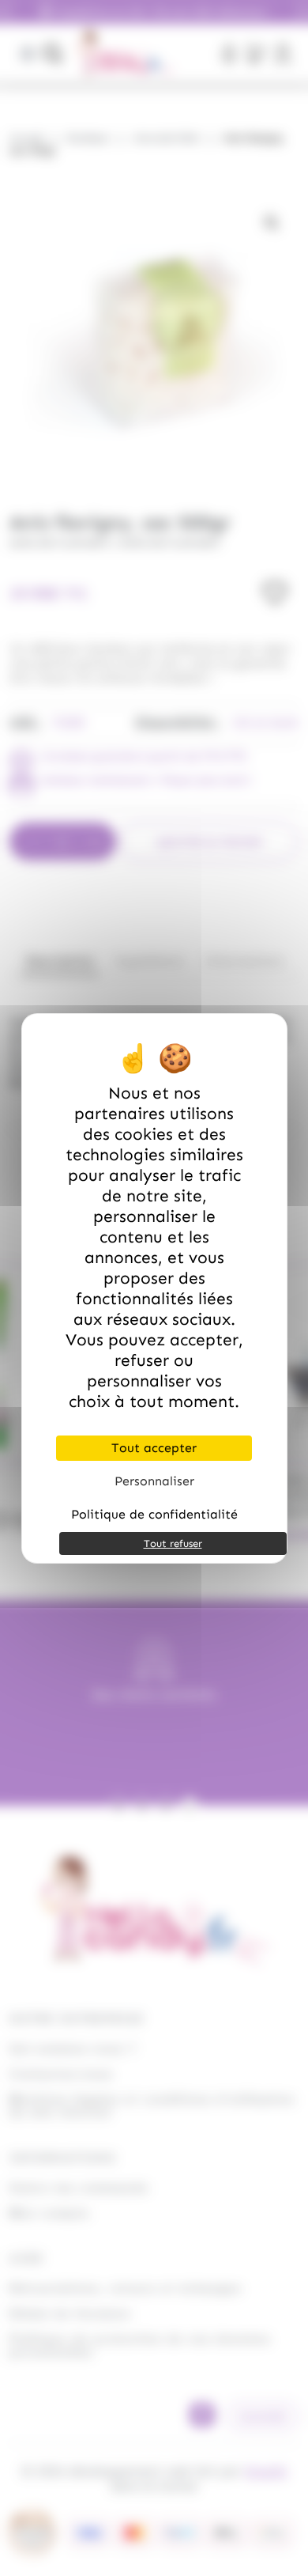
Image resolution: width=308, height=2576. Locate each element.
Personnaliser (154, 1481)
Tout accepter (154, 1448)
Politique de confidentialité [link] (154, 1514)
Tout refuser (173, 1543)
